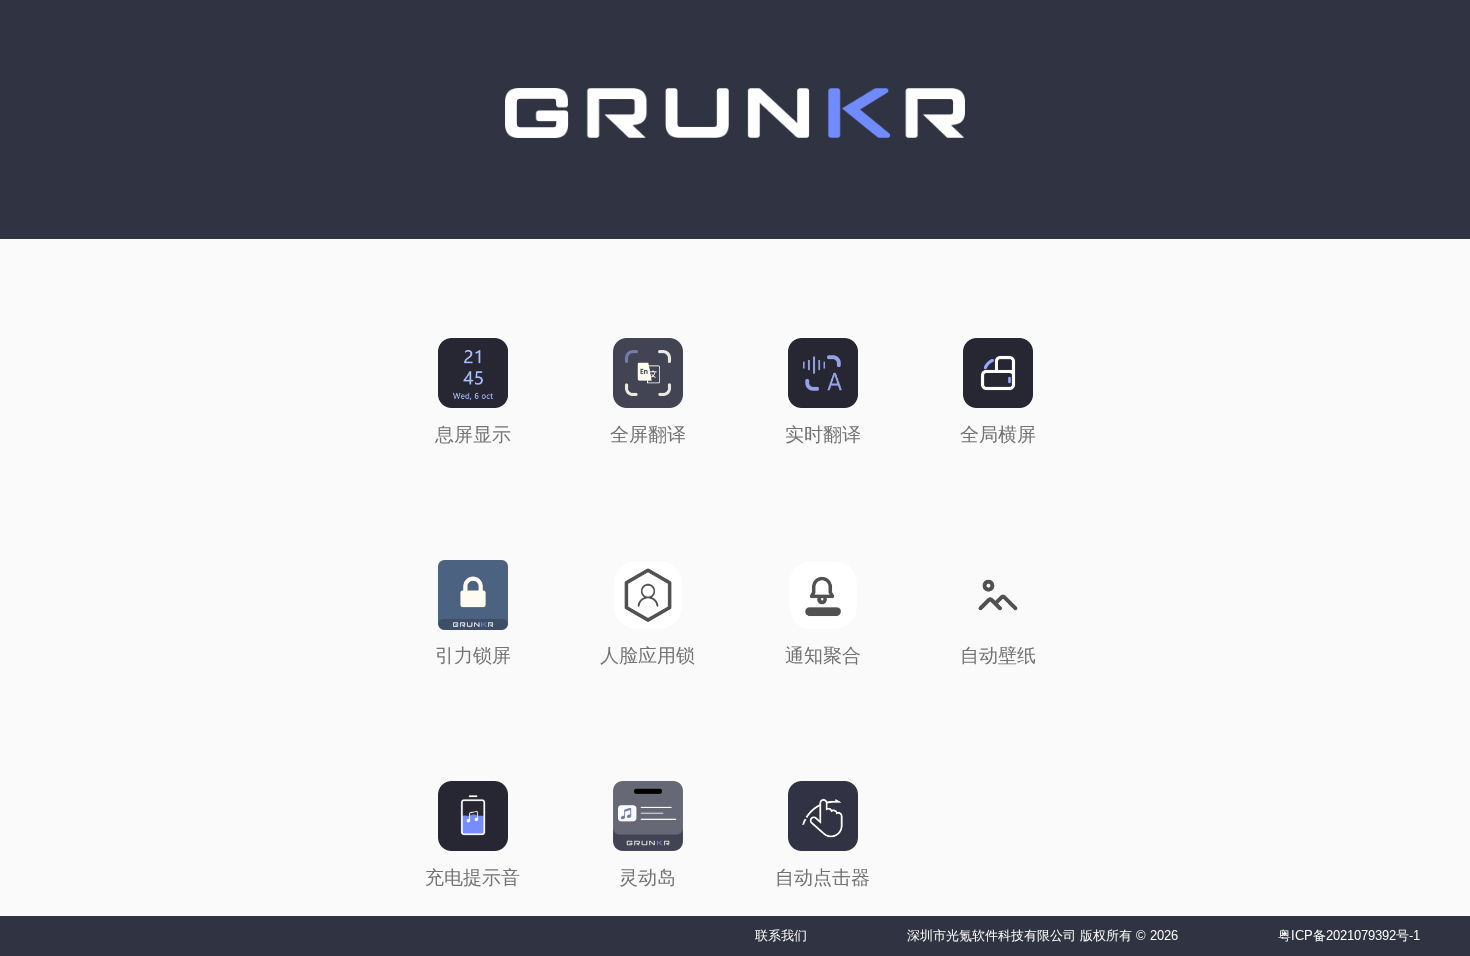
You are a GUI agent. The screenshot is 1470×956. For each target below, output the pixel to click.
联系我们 (781, 935)
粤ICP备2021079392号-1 (1349, 935)
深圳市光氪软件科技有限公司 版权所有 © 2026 (1042, 935)
